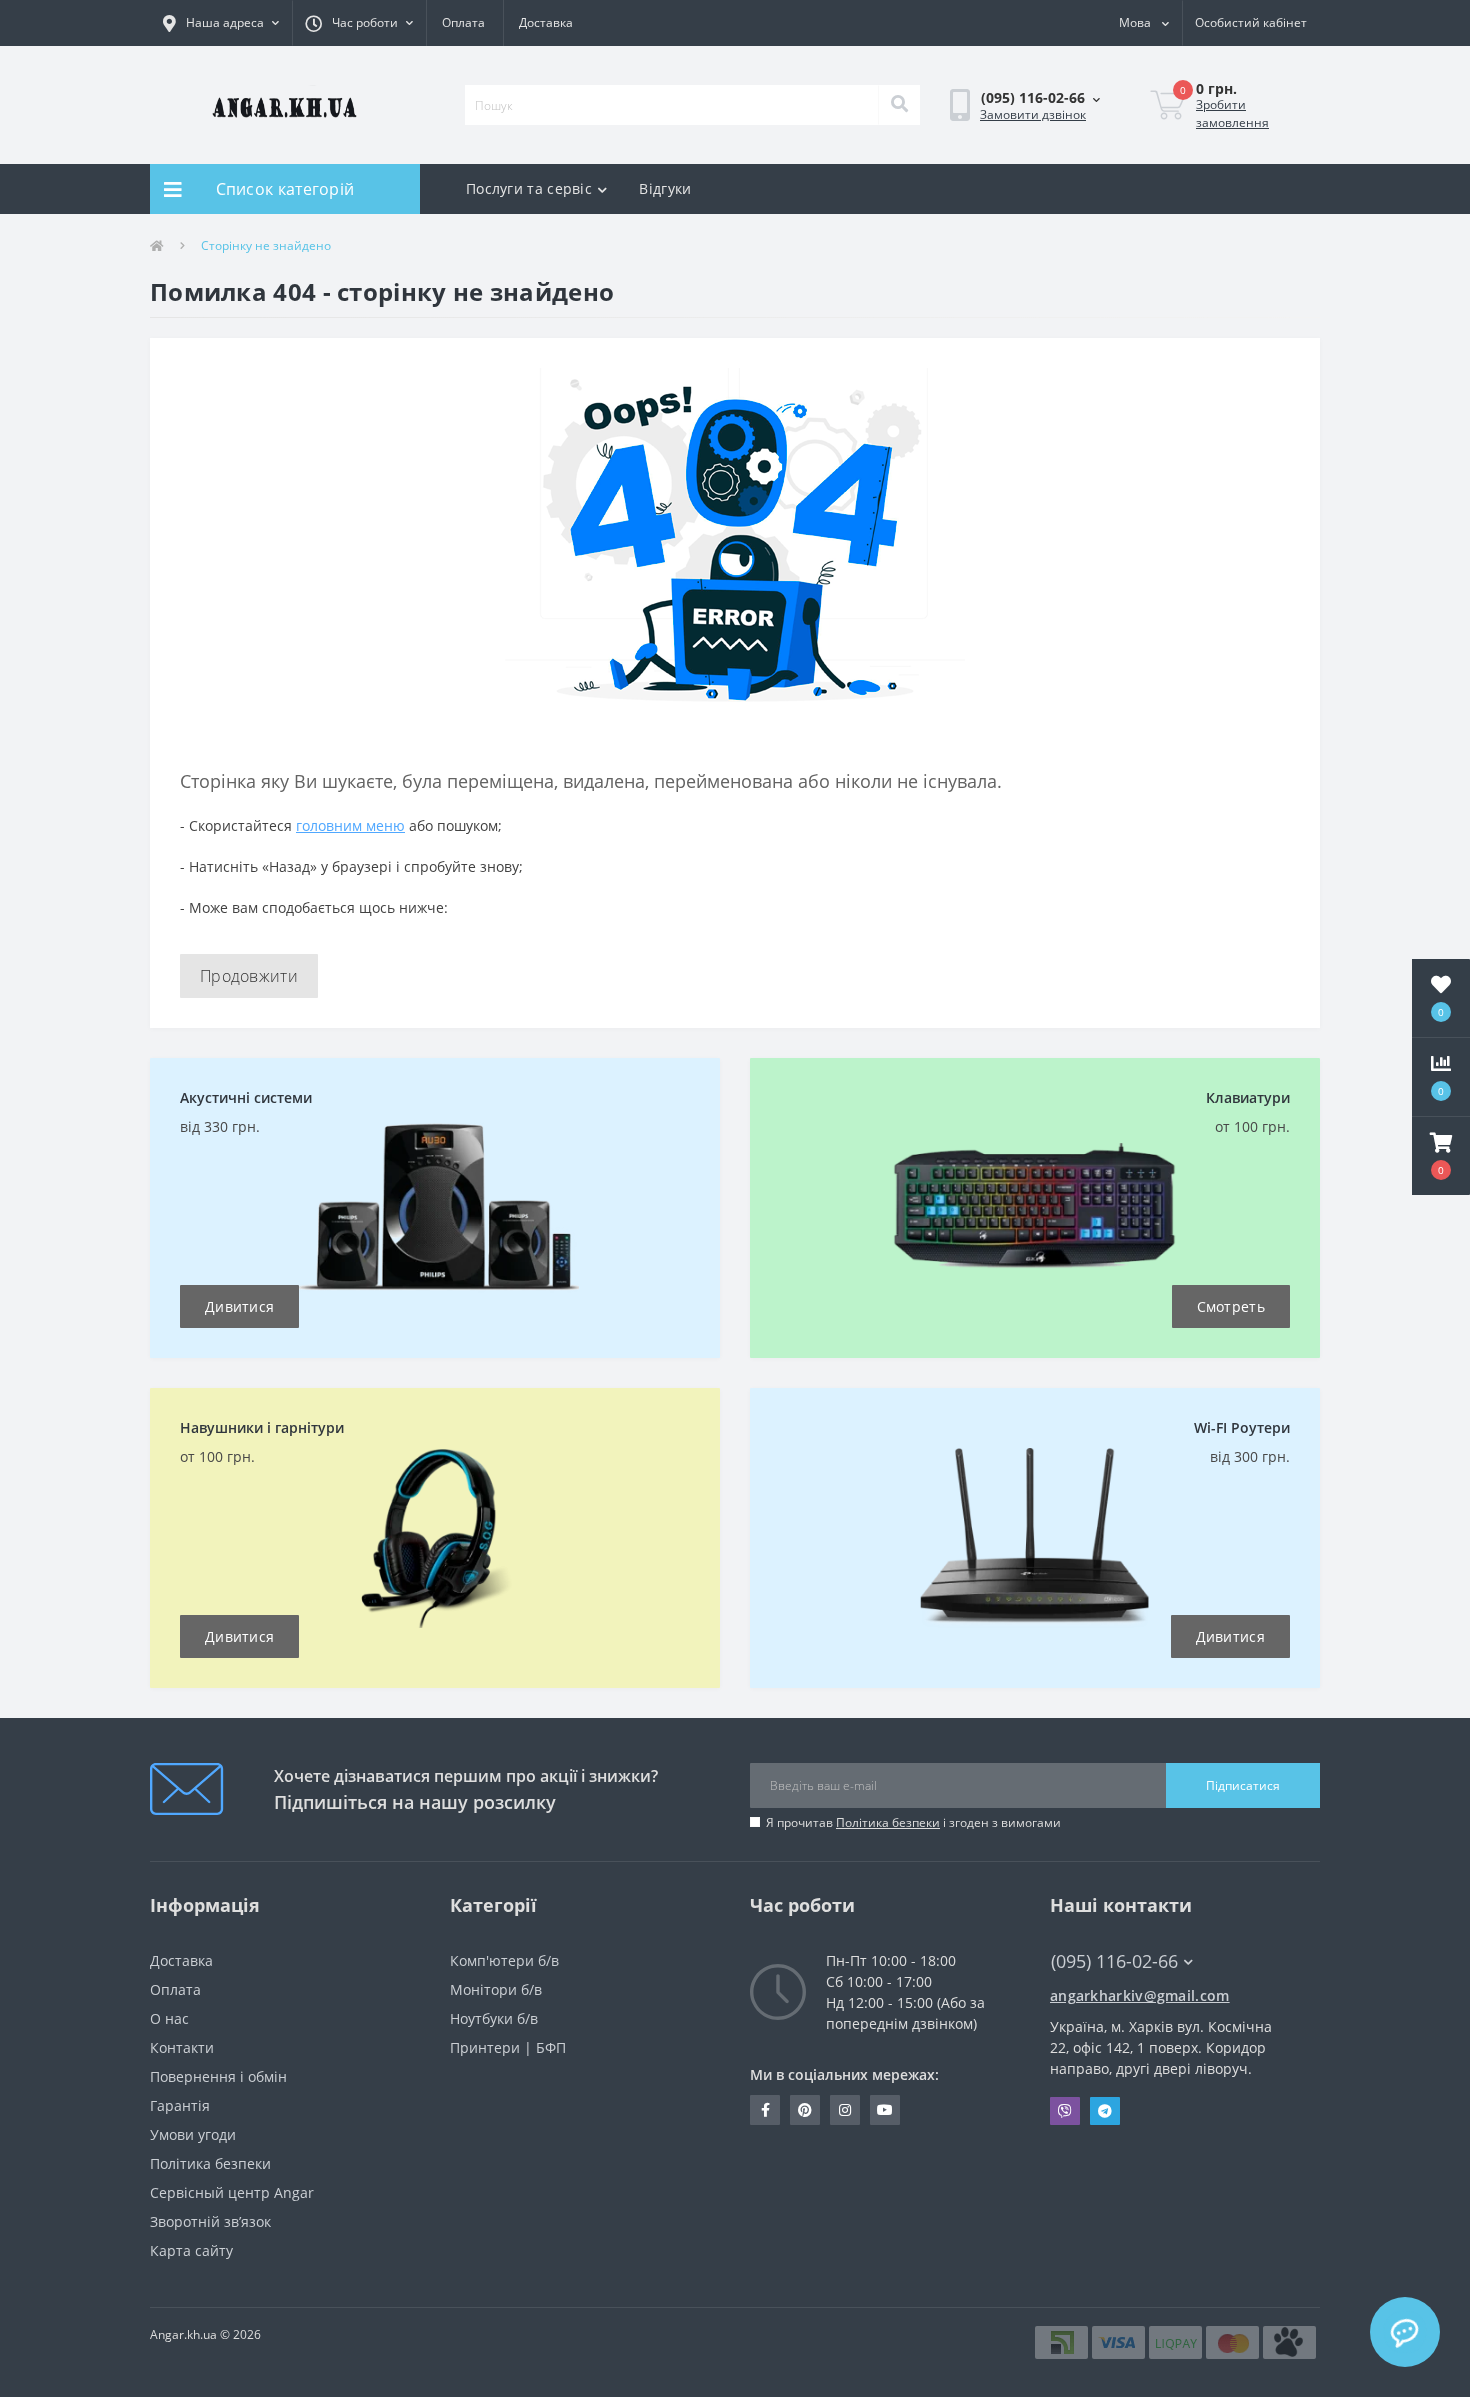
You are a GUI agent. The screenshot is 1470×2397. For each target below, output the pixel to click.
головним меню (350, 825)
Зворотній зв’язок (210, 2221)
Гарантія (180, 2105)
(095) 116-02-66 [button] (1114, 1961)
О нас (169, 2018)
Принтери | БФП (508, 2047)
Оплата (463, 22)
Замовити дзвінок (1033, 114)
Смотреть (1231, 1306)
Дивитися (239, 1306)
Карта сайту (191, 2250)
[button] (359, 23)
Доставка (546, 22)
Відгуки (665, 188)
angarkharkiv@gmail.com (1140, 1995)
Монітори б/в (496, 1989)
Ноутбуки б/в (494, 2018)
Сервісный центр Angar (232, 2192)
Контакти (182, 2047)
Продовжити (249, 976)
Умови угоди (193, 2134)
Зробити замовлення (1232, 113)
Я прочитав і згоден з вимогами (913, 1822)
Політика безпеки (888, 1822)
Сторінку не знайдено (266, 245)
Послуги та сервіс (529, 188)
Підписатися (1243, 1785)
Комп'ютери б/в (504, 1960)
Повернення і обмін (218, 2076)
